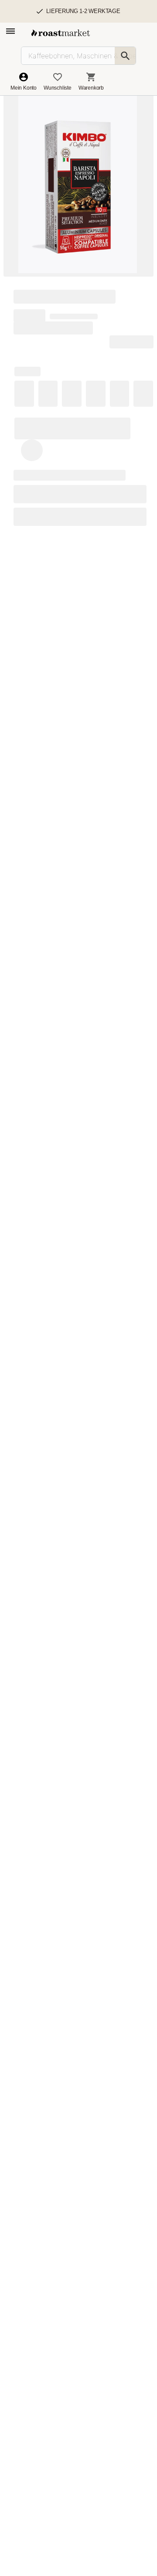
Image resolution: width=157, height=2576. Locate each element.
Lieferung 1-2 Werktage (83, 11)
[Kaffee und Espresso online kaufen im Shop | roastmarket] (61, 33)
